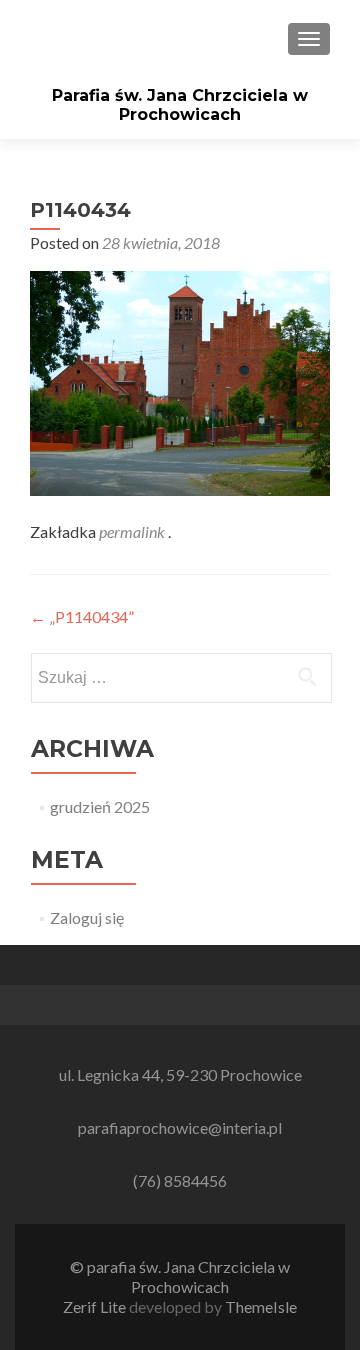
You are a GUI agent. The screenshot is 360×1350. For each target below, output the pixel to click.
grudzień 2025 (100, 806)
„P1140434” (82, 616)
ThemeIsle (261, 1306)
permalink (133, 531)
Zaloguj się (87, 917)
